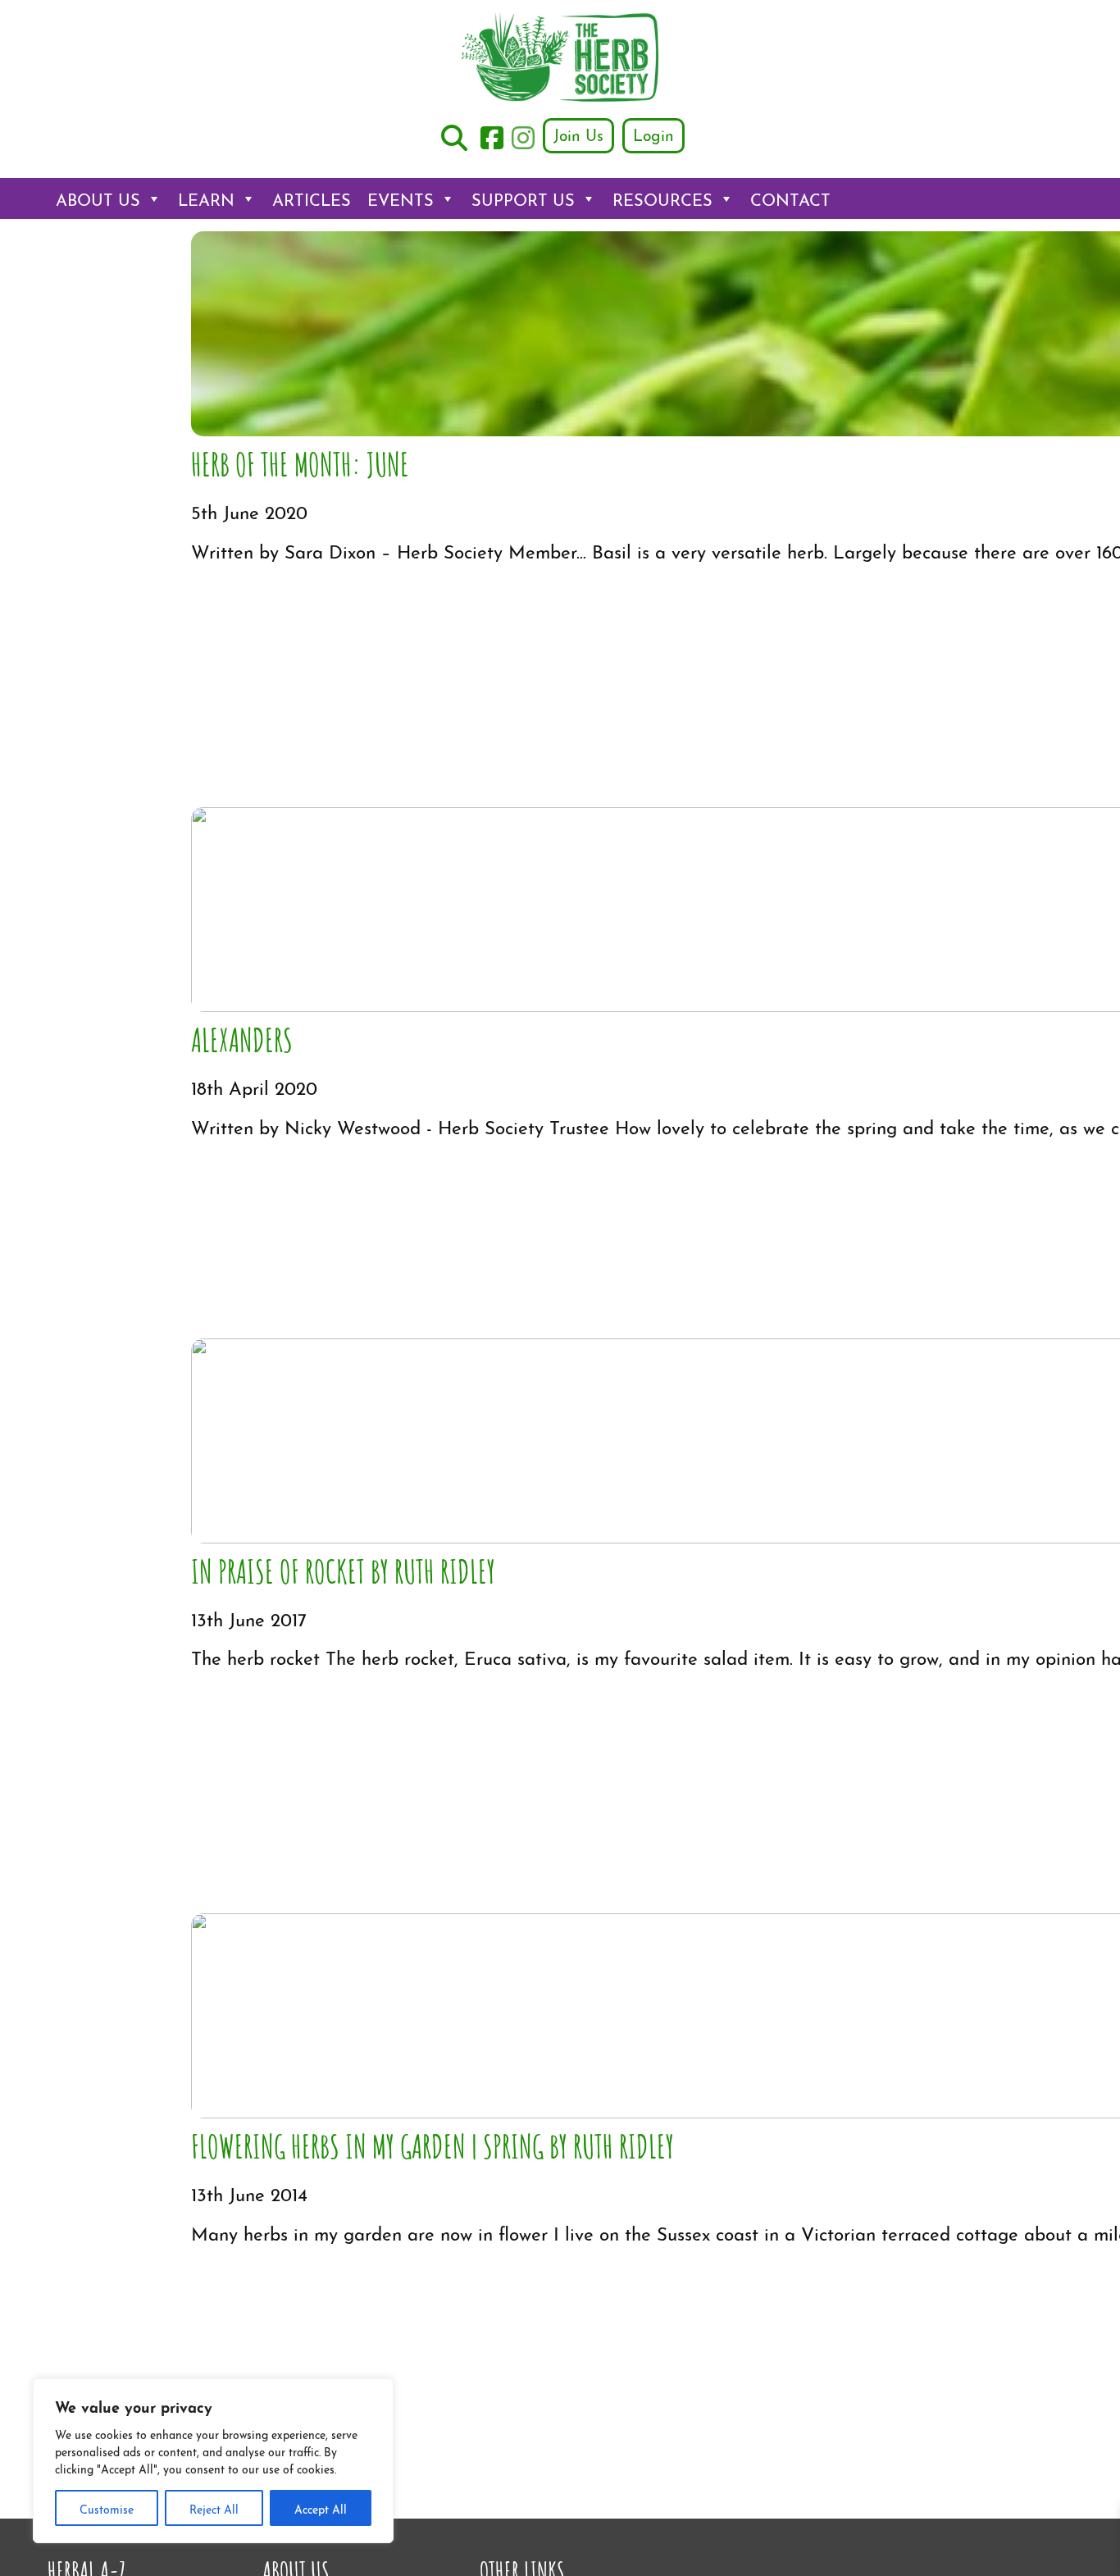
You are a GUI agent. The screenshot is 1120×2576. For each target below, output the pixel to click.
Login (653, 134)
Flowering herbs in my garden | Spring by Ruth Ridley (433, 2145)
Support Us (523, 198)
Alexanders (242, 1038)
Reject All (214, 2508)
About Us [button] (98, 198)
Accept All (321, 2508)
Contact (790, 198)
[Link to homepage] (560, 59)
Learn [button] (206, 198)
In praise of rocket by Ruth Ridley (343, 1570)
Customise (107, 2508)
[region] (213, 2461)
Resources (662, 198)
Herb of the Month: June (300, 463)
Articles (312, 198)
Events (401, 198)
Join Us (578, 134)
